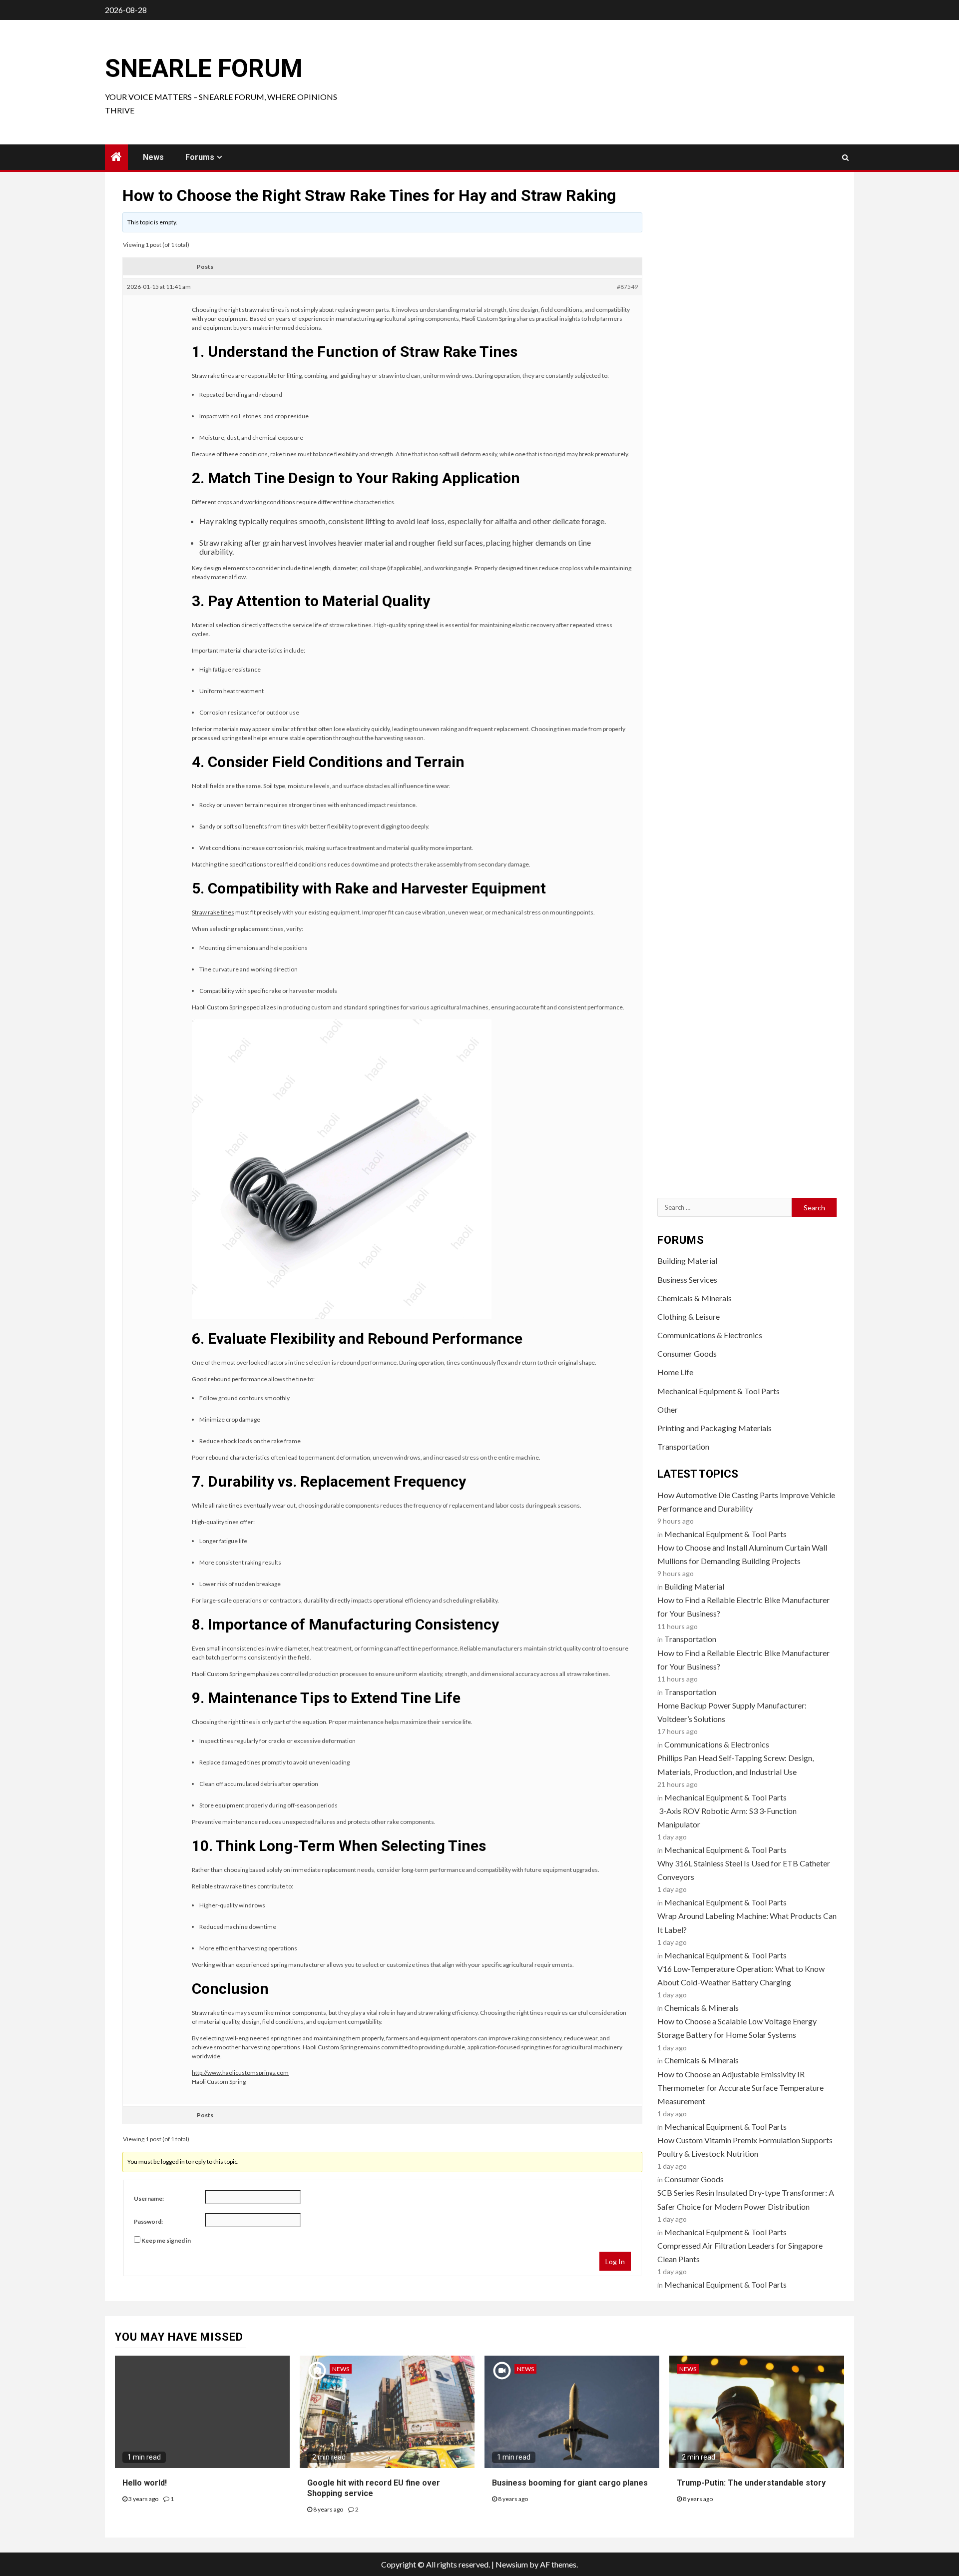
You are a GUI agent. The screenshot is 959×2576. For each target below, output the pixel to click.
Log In (615, 2261)
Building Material (687, 1261)
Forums (200, 157)
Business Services (687, 1280)
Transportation (683, 1446)
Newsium (512, 2564)
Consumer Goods (687, 1353)
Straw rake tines (213, 912)
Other (668, 1409)
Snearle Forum (204, 68)
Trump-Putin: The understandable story (751, 2483)
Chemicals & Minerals (695, 1298)
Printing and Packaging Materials (715, 1428)
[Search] (845, 157)
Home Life (675, 1372)
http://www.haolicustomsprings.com (240, 2073)
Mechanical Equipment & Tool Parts (719, 1391)
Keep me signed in (166, 2240)
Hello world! (145, 2483)
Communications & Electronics (710, 1335)
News (153, 157)
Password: (148, 2221)
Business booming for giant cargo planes (570, 2483)
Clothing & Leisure (689, 1316)
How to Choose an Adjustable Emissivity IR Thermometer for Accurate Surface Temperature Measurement (740, 2088)
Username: (149, 2198)
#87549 (627, 287)
